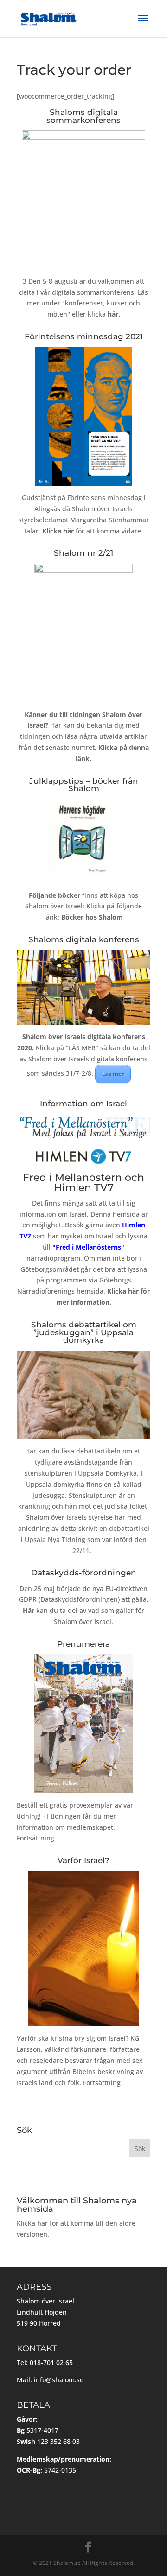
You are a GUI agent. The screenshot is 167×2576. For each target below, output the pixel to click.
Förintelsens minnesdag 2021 (84, 336)
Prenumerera (83, 1644)
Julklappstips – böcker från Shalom (84, 785)
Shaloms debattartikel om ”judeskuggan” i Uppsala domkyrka (84, 1332)
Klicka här (32, 2223)
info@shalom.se (59, 2380)
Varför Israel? (83, 1860)
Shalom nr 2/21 (83, 553)
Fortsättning (35, 1838)
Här (31, 1451)
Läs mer (113, 1074)
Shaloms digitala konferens (84, 939)
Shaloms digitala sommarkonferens (83, 116)
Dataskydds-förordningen (84, 1573)
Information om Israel (83, 1104)
